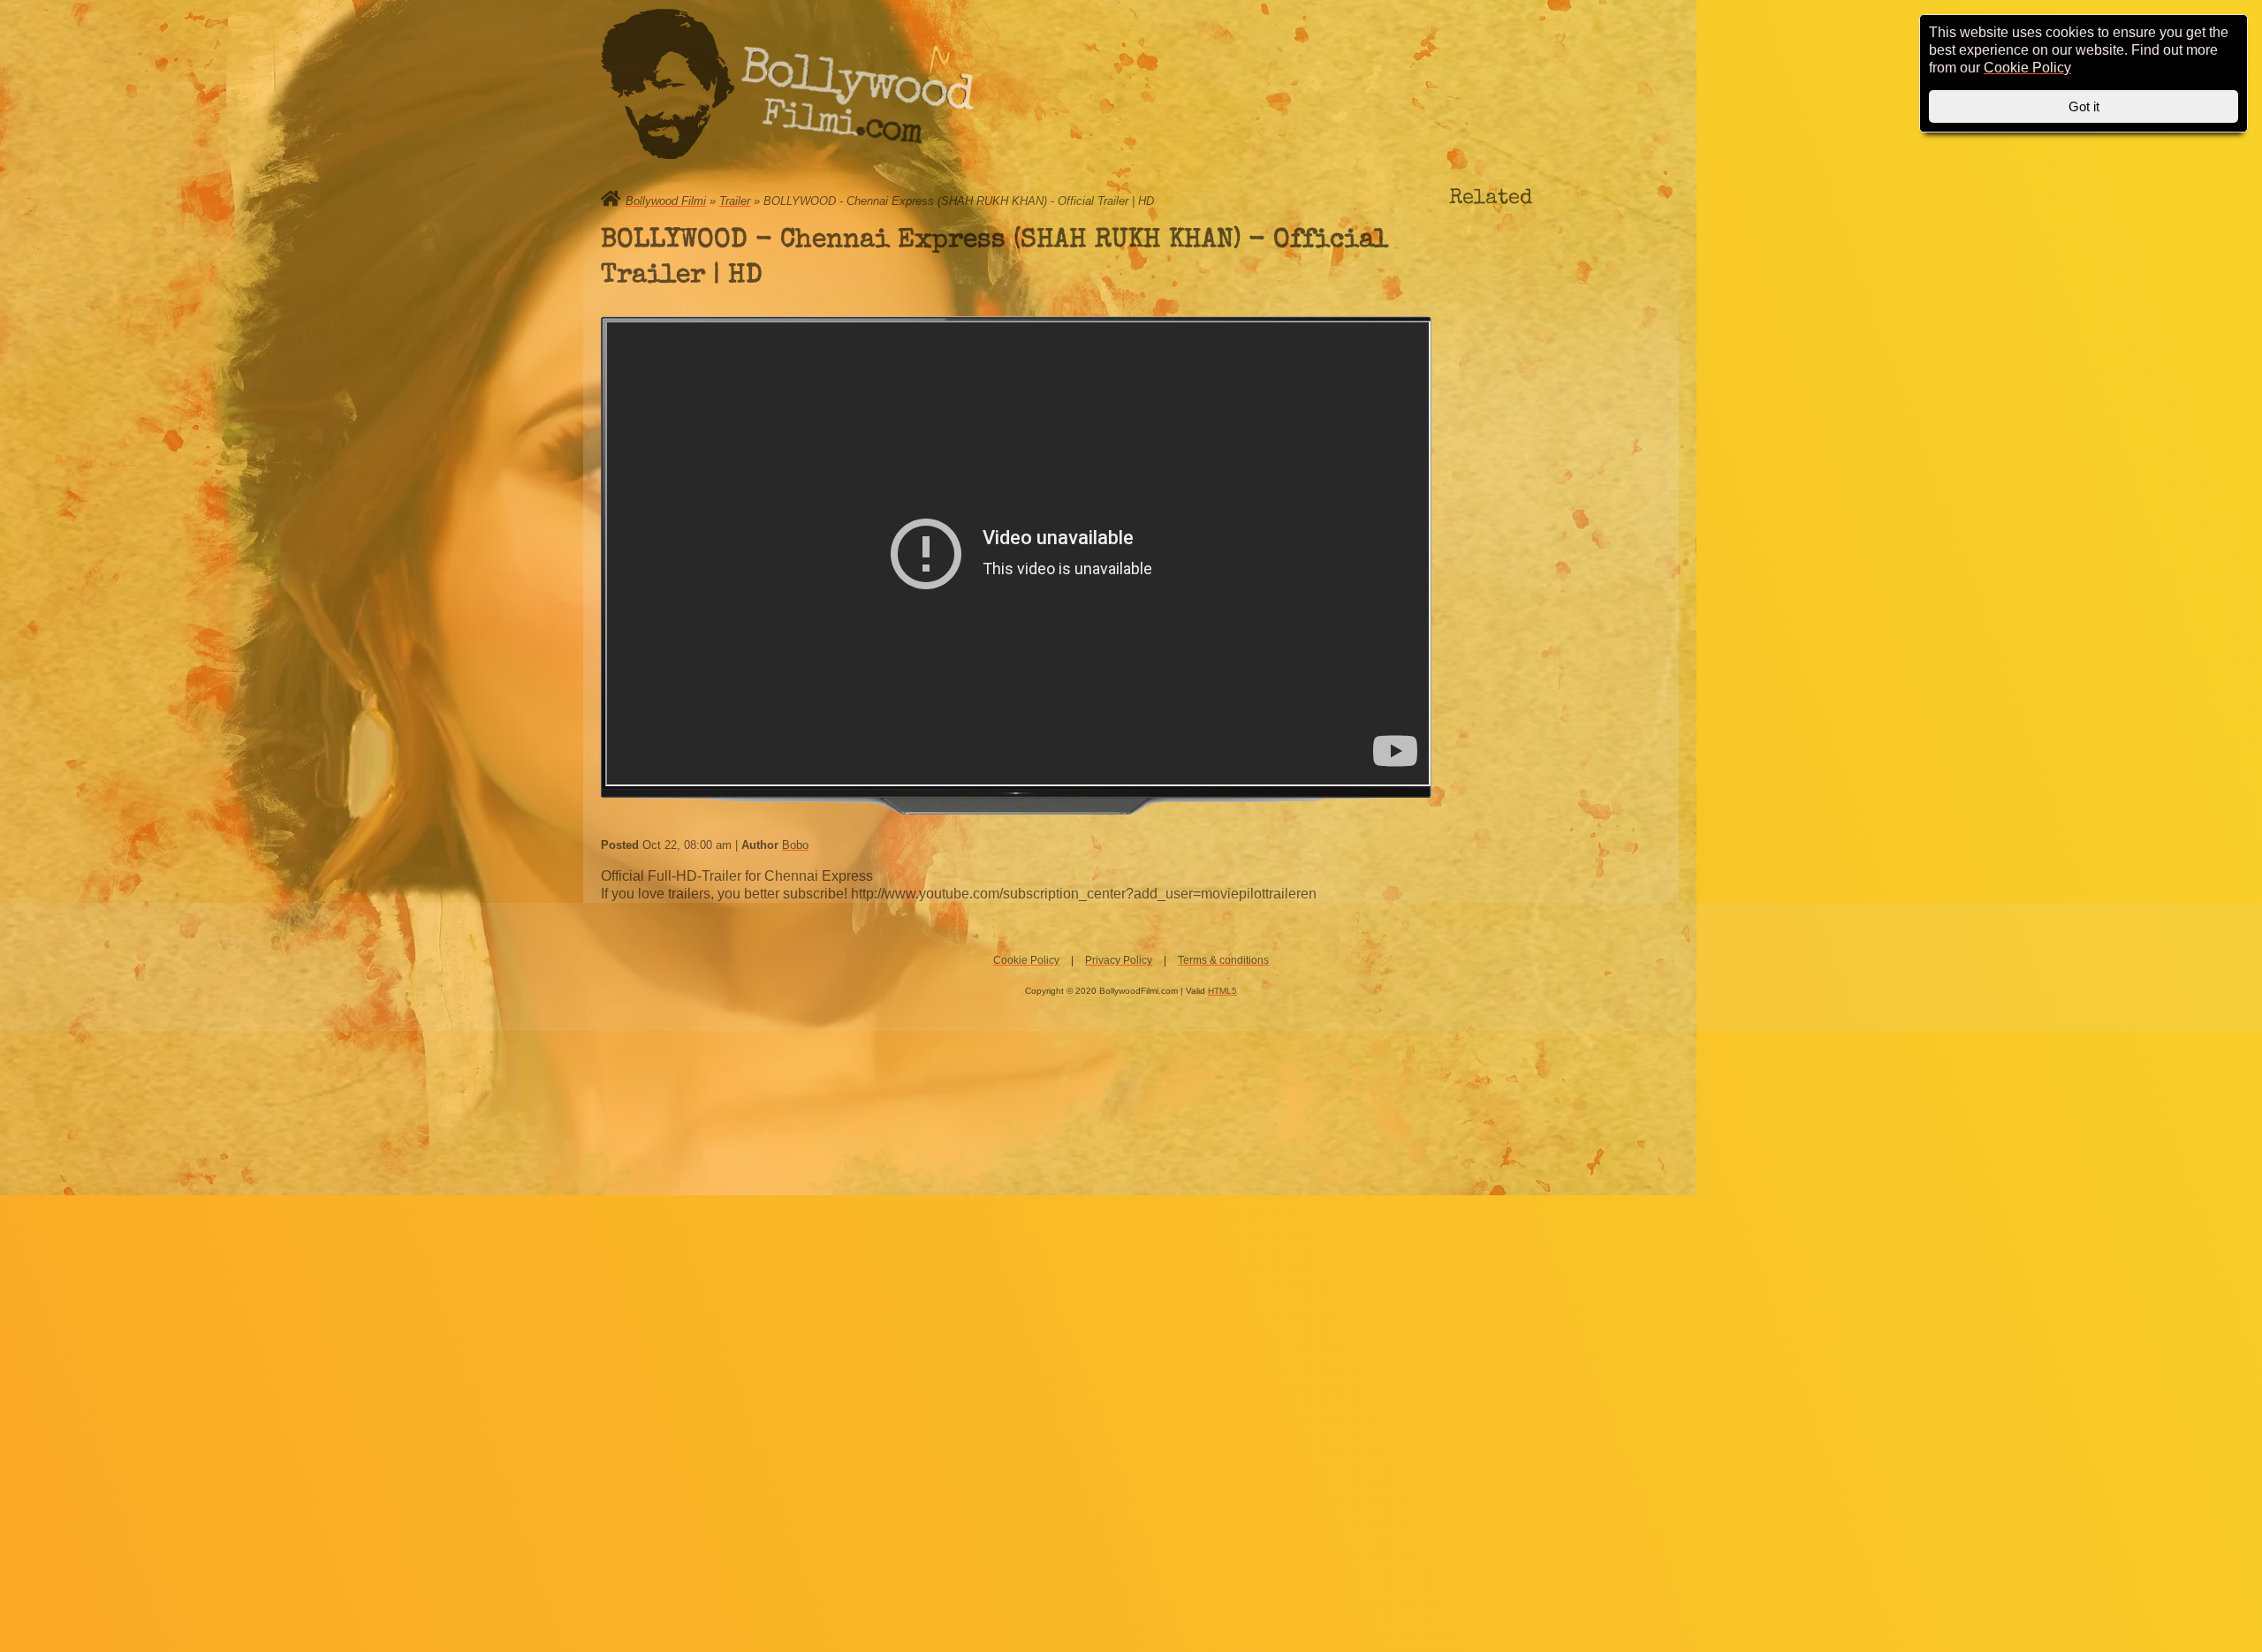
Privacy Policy (1119, 960)
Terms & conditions (1223, 960)
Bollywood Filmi (666, 201)
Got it (2084, 106)
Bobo (795, 845)
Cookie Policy (1026, 960)
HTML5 (1222, 991)
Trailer (735, 201)
